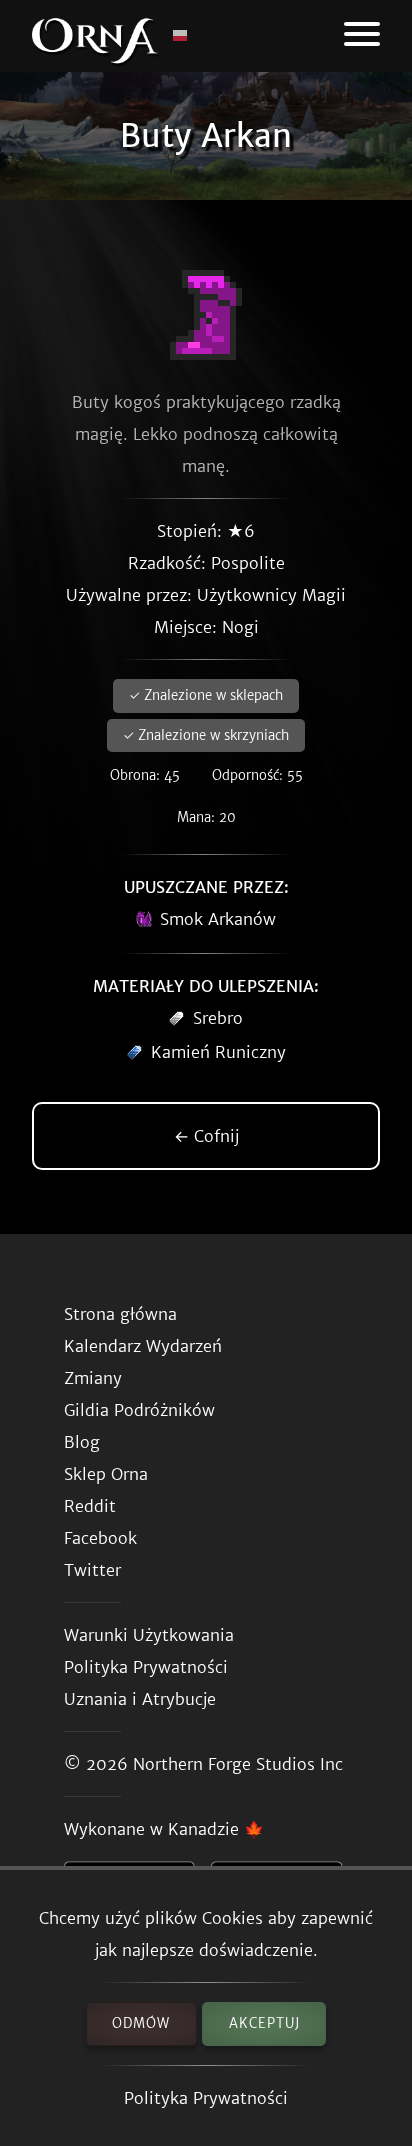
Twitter (92, 1570)
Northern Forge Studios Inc (238, 1764)
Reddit (90, 1506)
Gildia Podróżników (139, 1410)
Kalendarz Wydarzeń (143, 1346)
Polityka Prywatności (206, 2098)
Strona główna (120, 1314)
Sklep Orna (106, 1474)
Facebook (100, 1538)
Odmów (141, 2023)
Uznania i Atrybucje (140, 1699)
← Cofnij (206, 1136)
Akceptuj (264, 2023)
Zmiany (93, 1378)
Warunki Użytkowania (149, 1635)
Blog (82, 1442)
